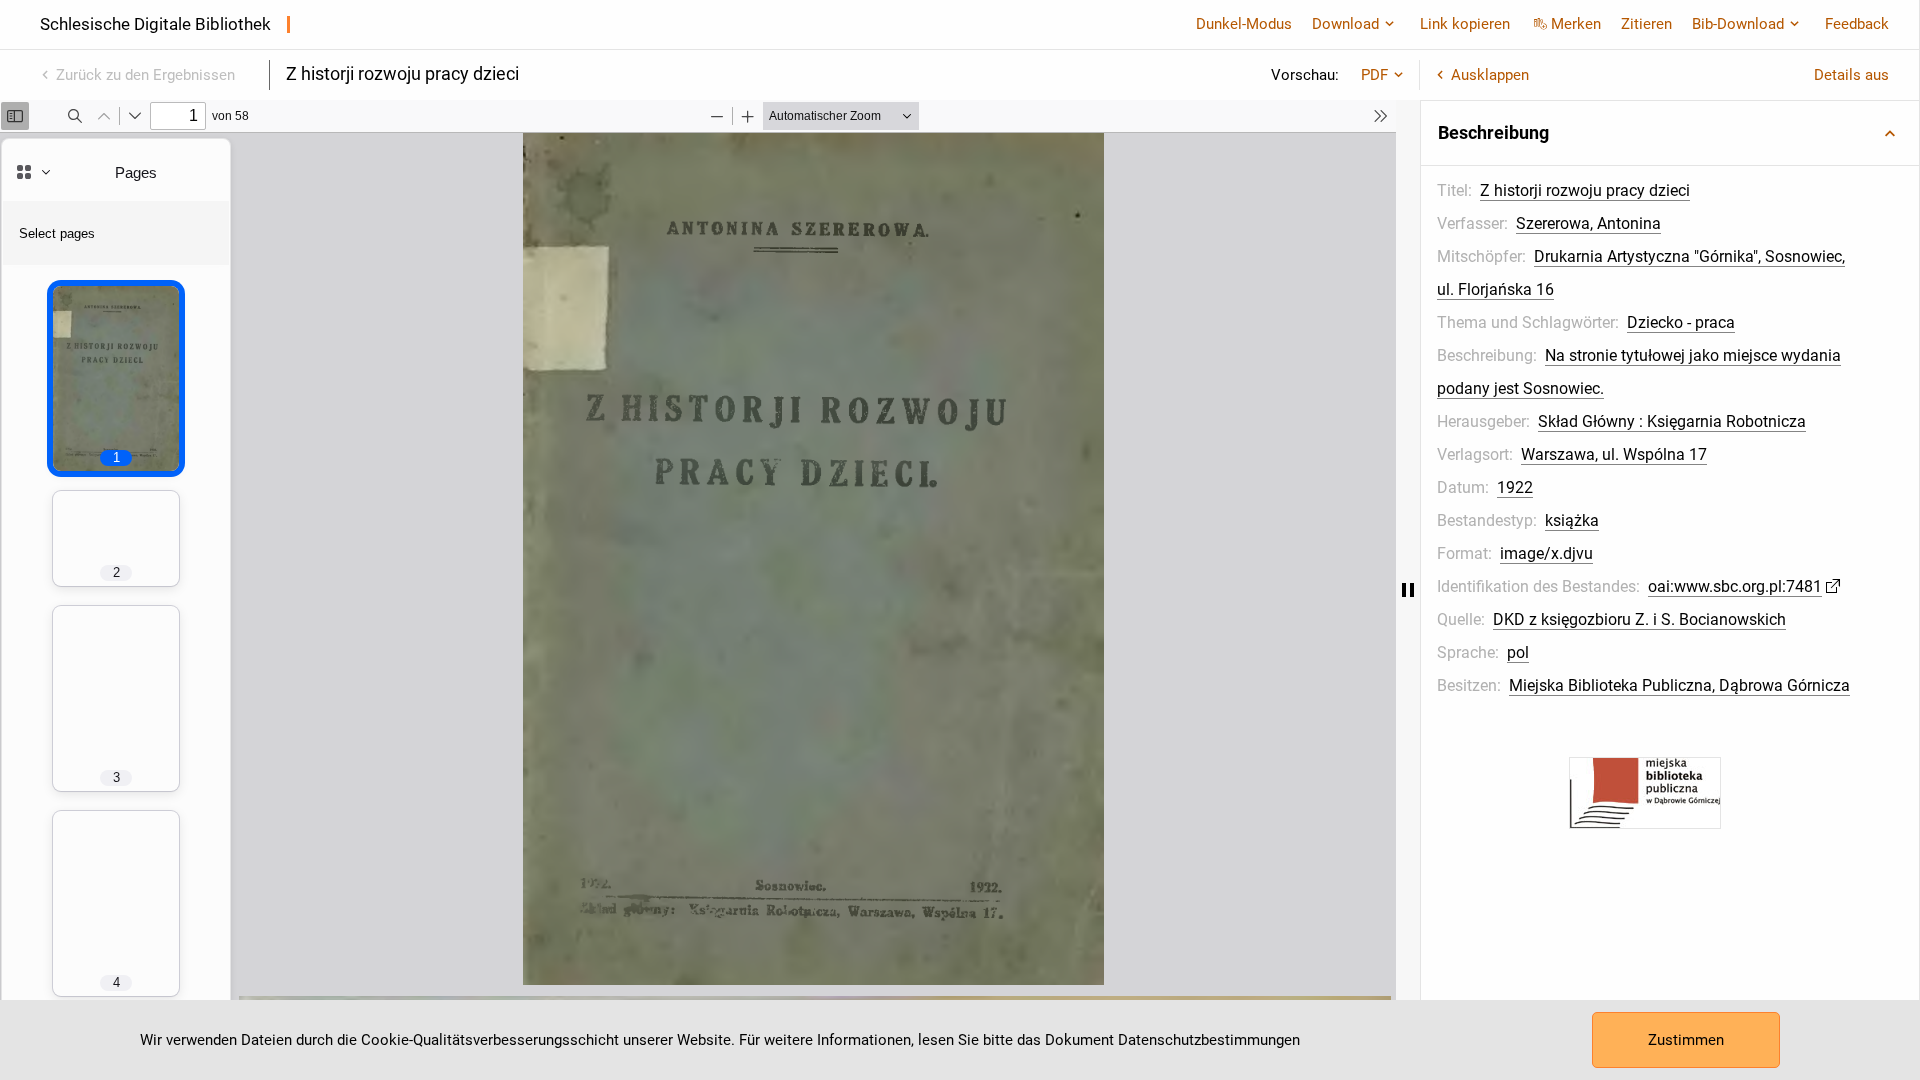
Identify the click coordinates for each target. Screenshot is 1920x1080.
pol (1518, 652)
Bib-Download (1738, 24)
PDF (1374, 75)
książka (1572, 520)
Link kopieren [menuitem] (1465, 24)
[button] (1670, 133)
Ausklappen (1490, 75)
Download (1345, 24)
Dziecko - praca (1681, 322)
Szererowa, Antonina (1588, 223)
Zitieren (1646, 24)
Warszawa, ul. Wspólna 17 (1614, 454)
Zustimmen (1686, 1040)
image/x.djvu (1546, 553)
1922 (1515, 487)
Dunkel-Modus (1244, 24)
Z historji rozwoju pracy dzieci (1585, 190)
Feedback (1857, 24)
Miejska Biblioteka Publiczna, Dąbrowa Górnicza (1679, 685)
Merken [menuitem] (1576, 24)
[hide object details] (1408, 590)
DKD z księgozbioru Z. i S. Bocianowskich (1639, 619)
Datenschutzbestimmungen (1209, 1040)
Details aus (1851, 75)
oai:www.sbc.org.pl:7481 (1735, 586)
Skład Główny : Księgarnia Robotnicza (1672, 421)
